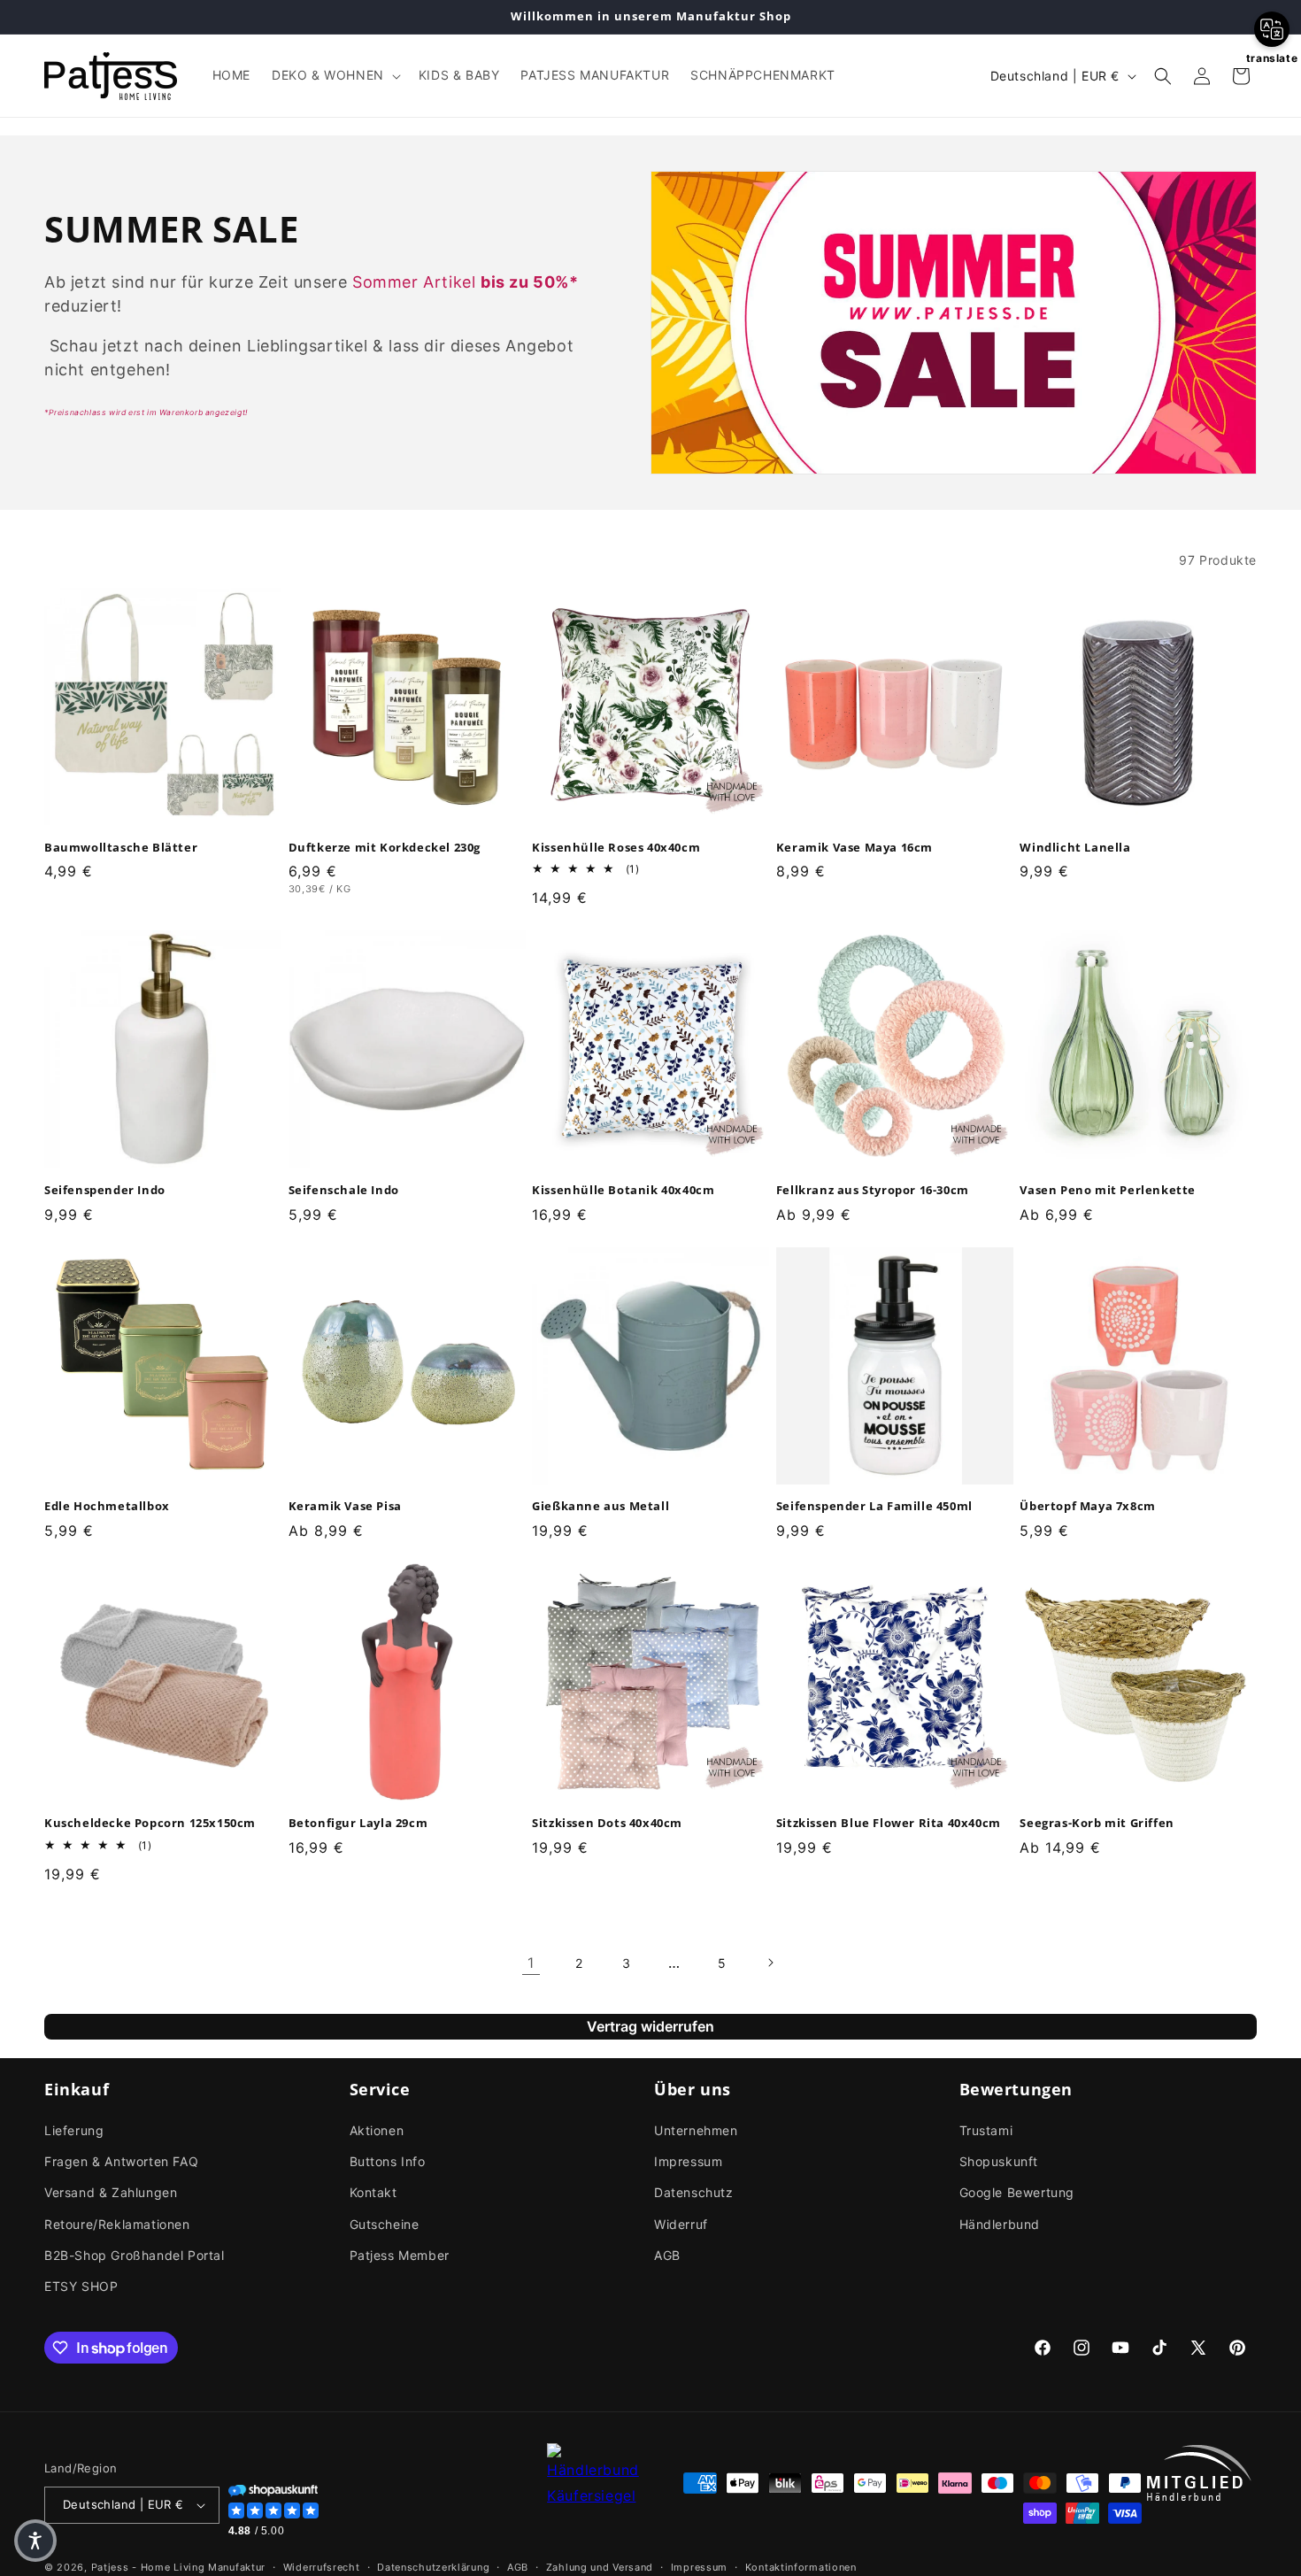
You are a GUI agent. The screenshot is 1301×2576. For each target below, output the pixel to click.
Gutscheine (385, 2224)
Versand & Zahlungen (111, 2192)
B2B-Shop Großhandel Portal (135, 2255)
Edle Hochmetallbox (107, 1506)
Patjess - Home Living (148, 2567)
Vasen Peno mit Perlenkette (1108, 1190)
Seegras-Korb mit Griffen (1097, 1823)
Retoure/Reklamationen (117, 2224)
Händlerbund (1000, 2224)
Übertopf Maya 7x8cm (1087, 1506)
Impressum (688, 2161)
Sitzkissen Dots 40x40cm (607, 1823)
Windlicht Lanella (1075, 847)
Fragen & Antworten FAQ (121, 2161)
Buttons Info (388, 2161)
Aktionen (377, 2130)
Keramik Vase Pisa (345, 1506)
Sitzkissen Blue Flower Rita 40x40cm (889, 1823)
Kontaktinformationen (801, 2566)
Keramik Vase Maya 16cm (855, 847)
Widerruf (681, 2224)
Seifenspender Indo (105, 1190)
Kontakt (373, 2192)
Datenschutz (694, 2192)
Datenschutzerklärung (433, 2566)
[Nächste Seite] (770, 1963)
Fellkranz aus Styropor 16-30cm (873, 1190)
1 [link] (531, 1963)
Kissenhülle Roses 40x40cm (616, 847)
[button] (335, 75)
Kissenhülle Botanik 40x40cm (623, 1190)
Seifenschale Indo (344, 1190)
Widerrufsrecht (322, 2566)
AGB (667, 2255)
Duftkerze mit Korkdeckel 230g (385, 847)
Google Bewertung (1017, 2192)
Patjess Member (400, 2255)
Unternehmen (696, 2130)
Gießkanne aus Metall (600, 1506)
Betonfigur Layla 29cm (358, 1823)
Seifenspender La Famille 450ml (874, 1506)
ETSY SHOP (81, 2286)
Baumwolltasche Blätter (121, 847)
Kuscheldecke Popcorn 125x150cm (150, 1823)
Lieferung (74, 2130)
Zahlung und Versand (600, 2566)
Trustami (986, 2130)
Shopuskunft (999, 2161)
